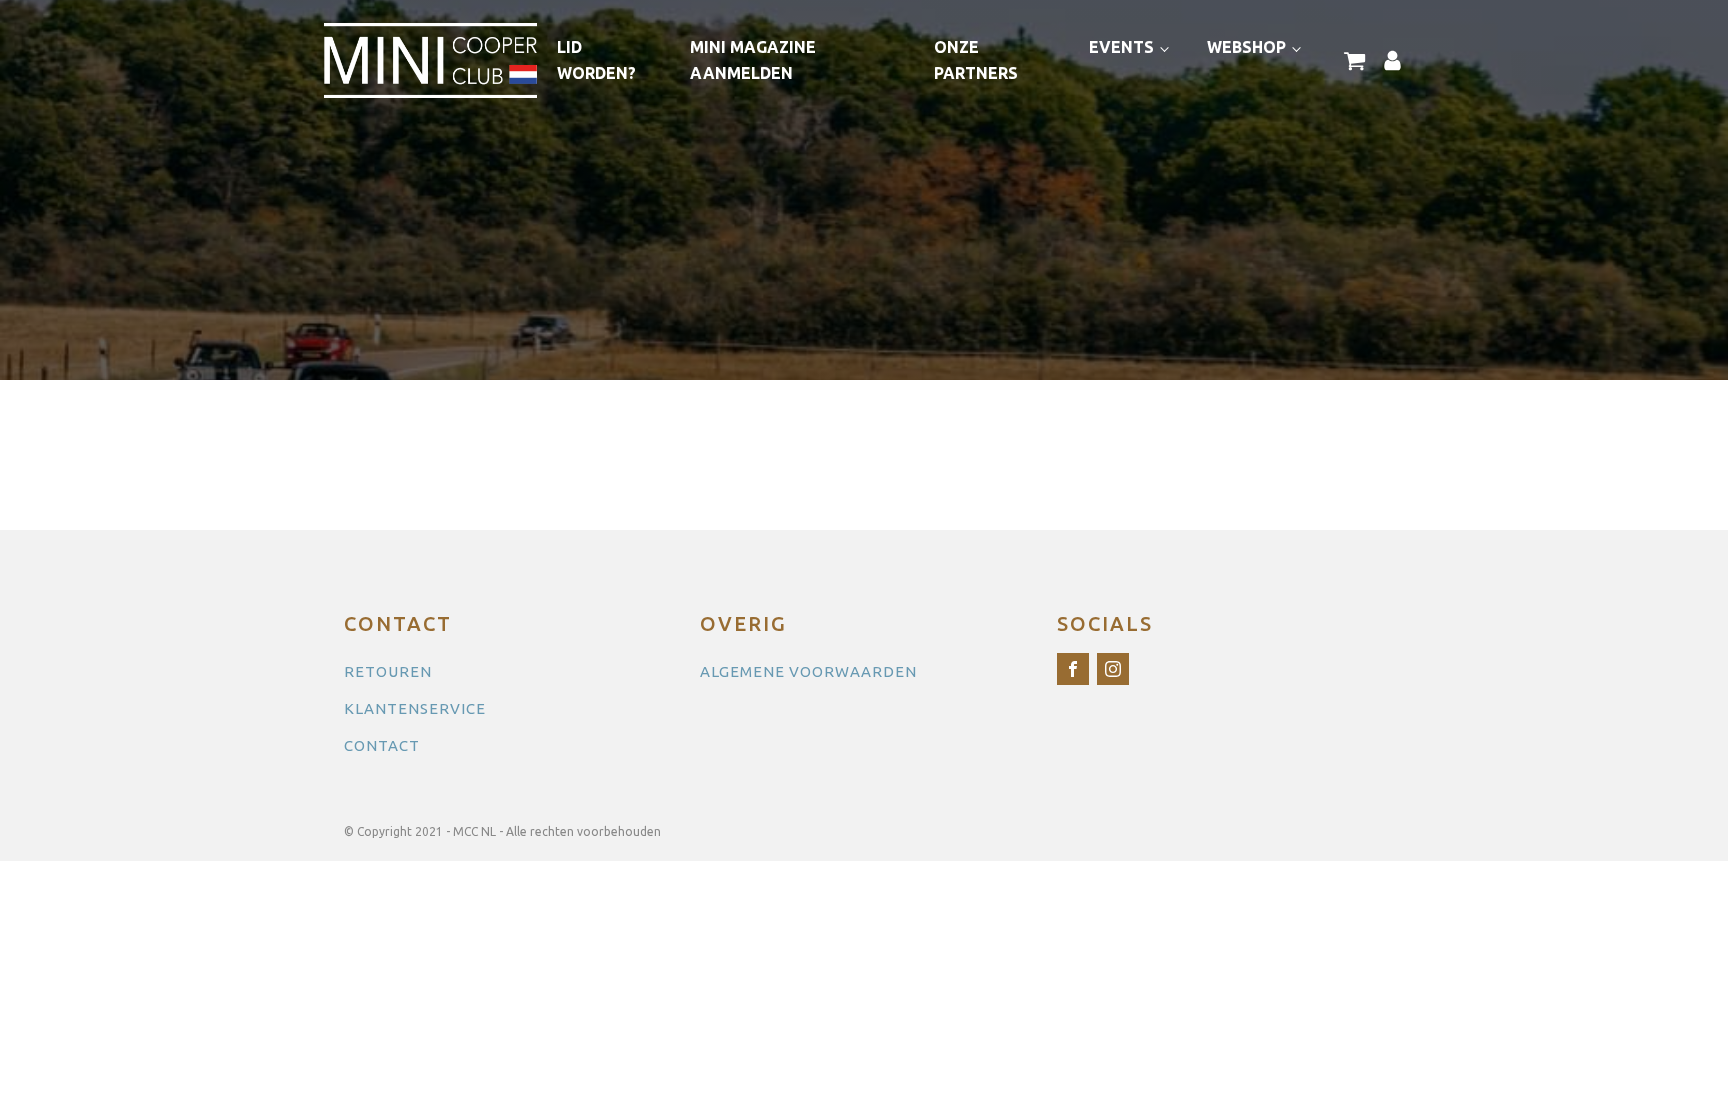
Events (1121, 47)
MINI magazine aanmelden (753, 60)
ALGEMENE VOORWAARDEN (808, 671)
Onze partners (976, 60)
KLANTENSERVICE (415, 708)
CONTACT (382, 745)
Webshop (1246, 47)
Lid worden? (596, 60)
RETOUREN (388, 671)
